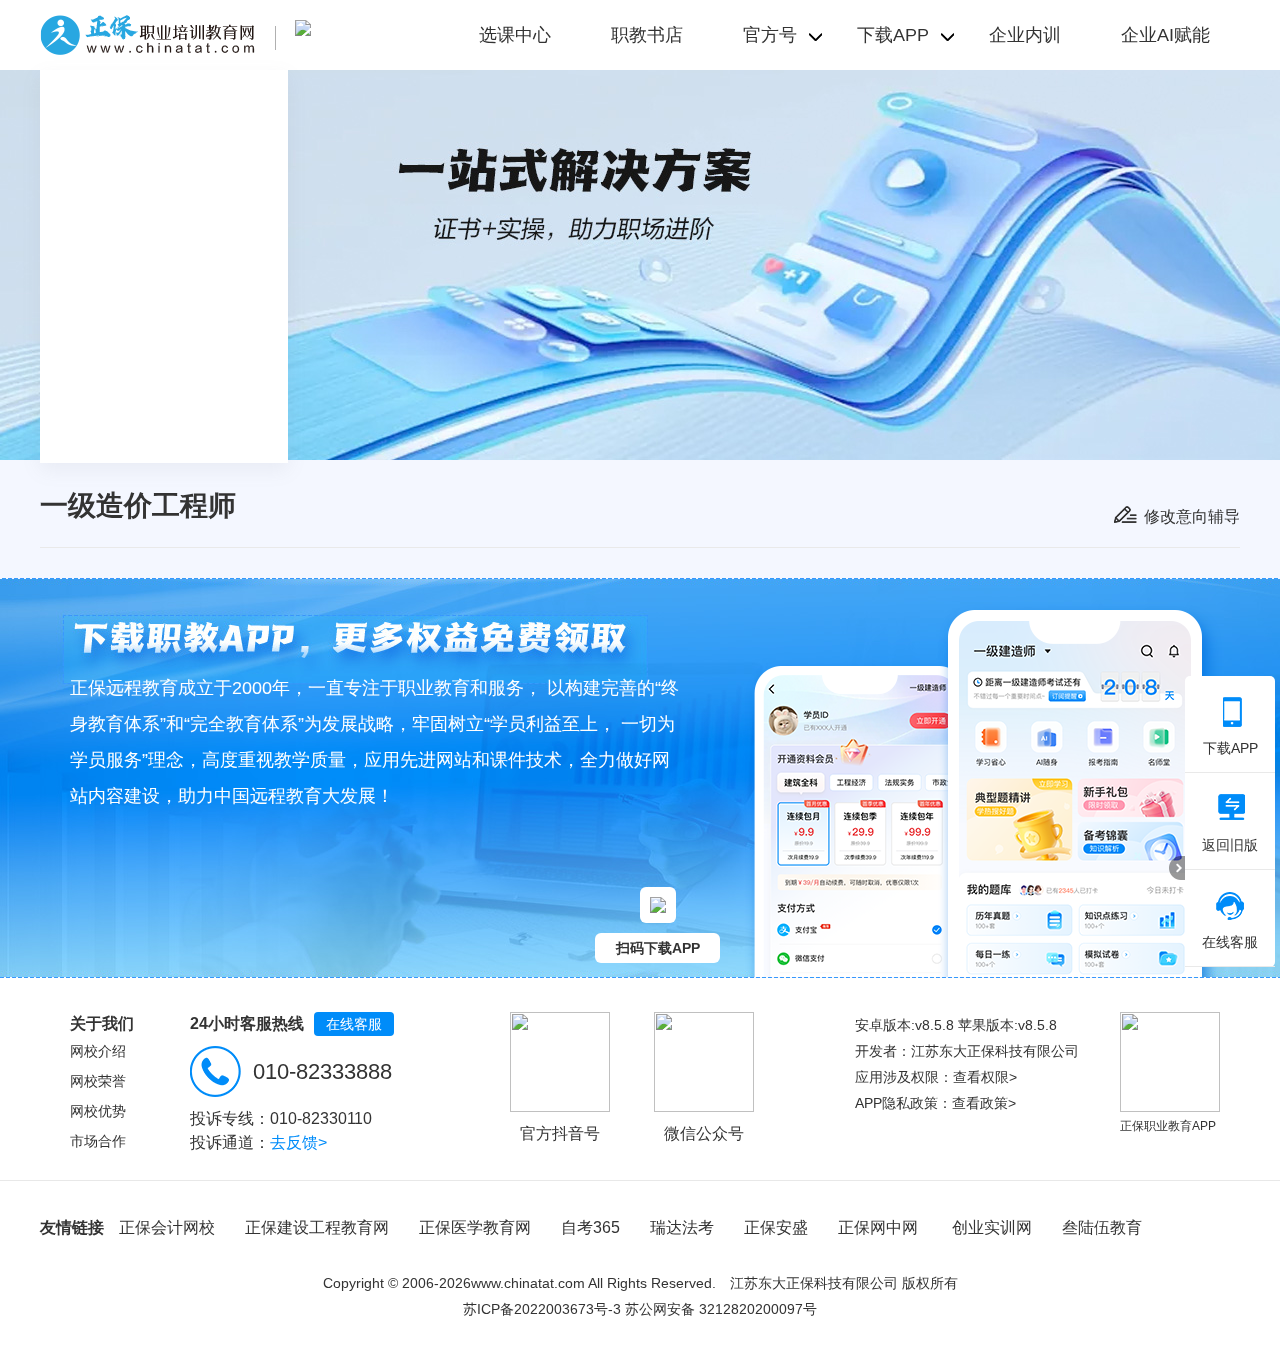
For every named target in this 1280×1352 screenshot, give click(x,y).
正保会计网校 (167, 1227)
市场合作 (98, 1141)
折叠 (1177, 868)
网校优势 (98, 1111)
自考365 (590, 1227)
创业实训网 (992, 1227)
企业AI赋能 (1165, 35)
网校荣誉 (98, 1081)
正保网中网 (878, 1227)
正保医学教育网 (475, 1227)
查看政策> (984, 1103)
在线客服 (354, 1024)
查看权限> (985, 1077)
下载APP (1230, 748)
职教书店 (647, 35)
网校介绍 (98, 1051)
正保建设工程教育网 (317, 1227)
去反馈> (298, 1142)
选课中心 (515, 35)
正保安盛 (776, 1227)
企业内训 (1025, 35)
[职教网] (147, 35)
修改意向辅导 (1192, 516)
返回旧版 (1230, 845)
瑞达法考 (682, 1227)
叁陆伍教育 (1102, 1227)
